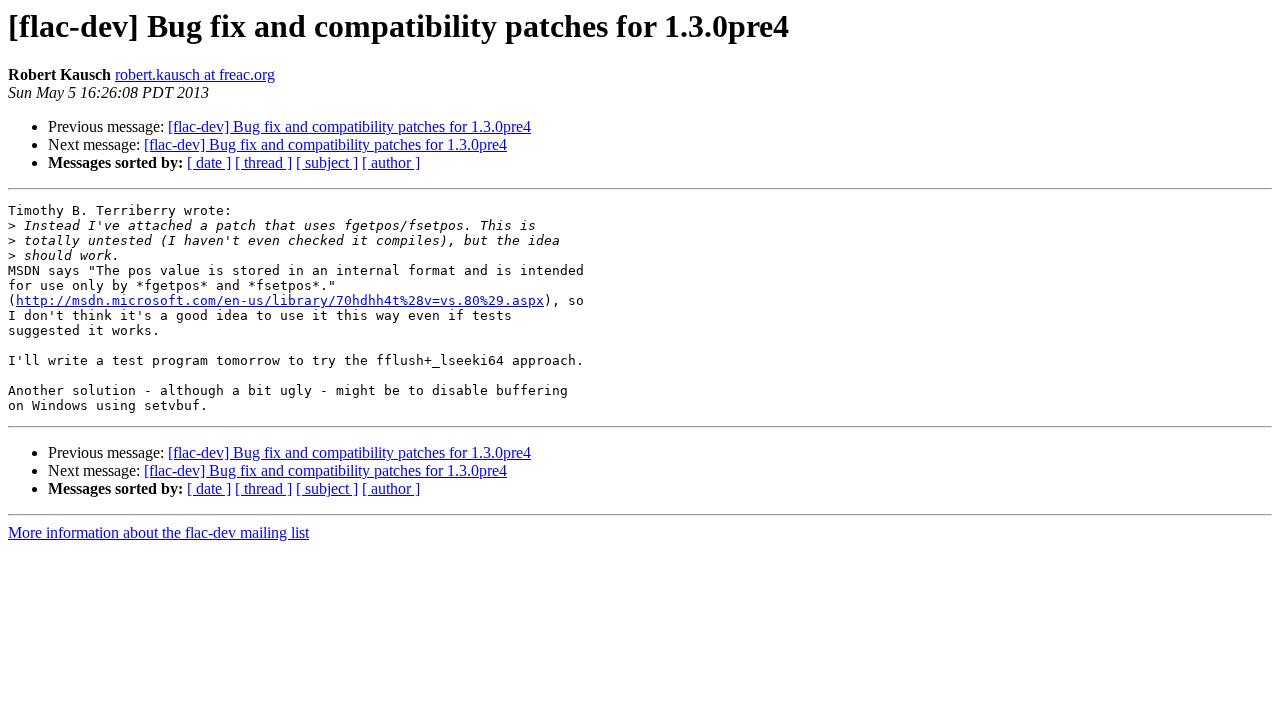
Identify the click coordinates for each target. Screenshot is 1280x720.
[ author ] (391, 162)
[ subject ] (327, 162)
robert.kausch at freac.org (195, 74)
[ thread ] (263, 162)
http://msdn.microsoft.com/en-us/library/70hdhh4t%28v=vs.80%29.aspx (280, 300)
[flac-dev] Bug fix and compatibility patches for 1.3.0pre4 (349, 126)
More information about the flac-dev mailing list (158, 532)
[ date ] (209, 162)
